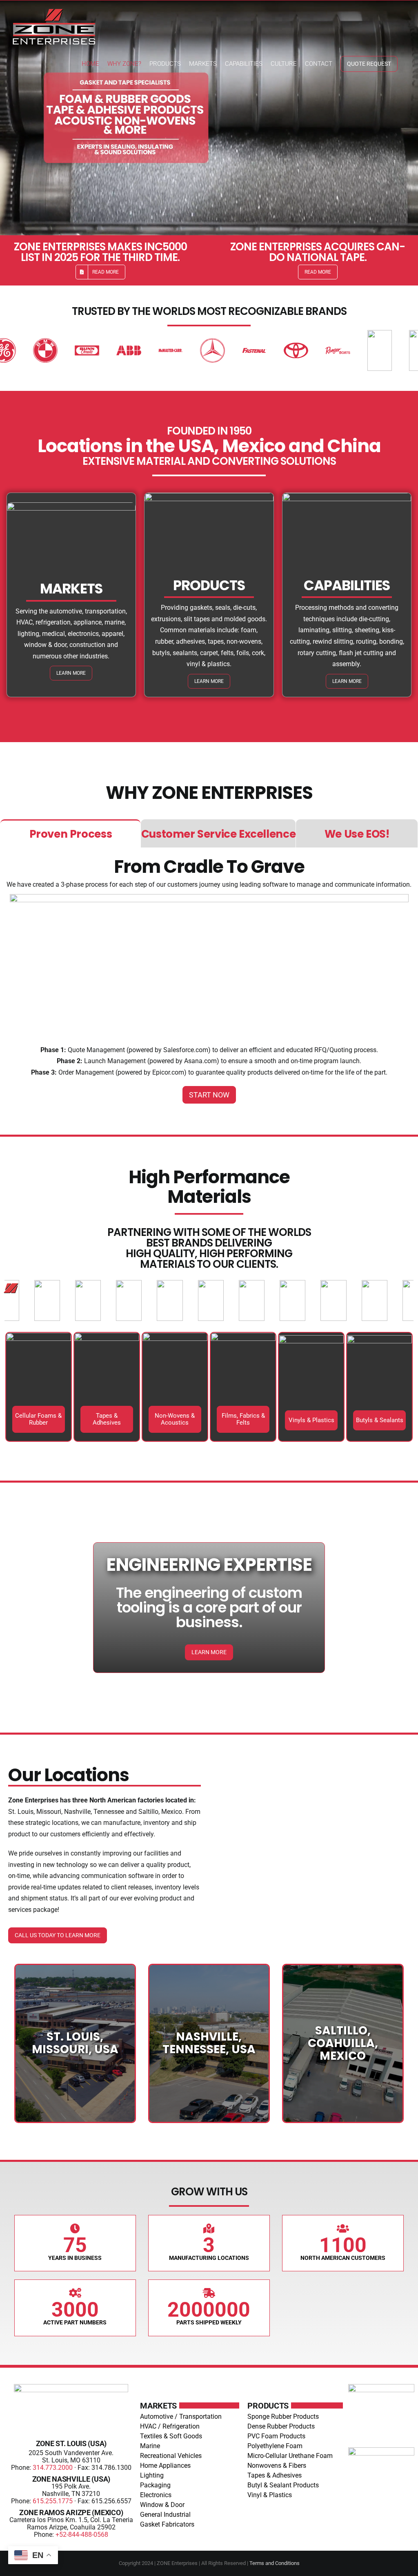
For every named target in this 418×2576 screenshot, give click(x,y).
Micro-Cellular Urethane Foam (290, 2456)
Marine (150, 2446)
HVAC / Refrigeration (170, 2426)
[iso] (381, 2450)
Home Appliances (165, 2466)
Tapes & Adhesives (275, 2475)
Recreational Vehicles (171, 2456)
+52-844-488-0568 (82, 2535)
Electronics (156, 2495)
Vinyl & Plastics (270, 2495)
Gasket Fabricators (167, 2524)
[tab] (70, 833)
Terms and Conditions (275, 2563)
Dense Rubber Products (281, 2426)
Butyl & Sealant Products (283, 2485)
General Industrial (165, 2515)
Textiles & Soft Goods (171, 2436)
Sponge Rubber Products (283, 2417)
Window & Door (162, 2505)
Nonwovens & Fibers (277, 2466)
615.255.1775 (53, 2501)
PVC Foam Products (276, 2436)
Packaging (155, 2485)
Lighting (152, 2475)
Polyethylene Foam (275, 2446)
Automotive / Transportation (181, 2417)
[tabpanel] (209, 981)
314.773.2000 (53, 2468)
